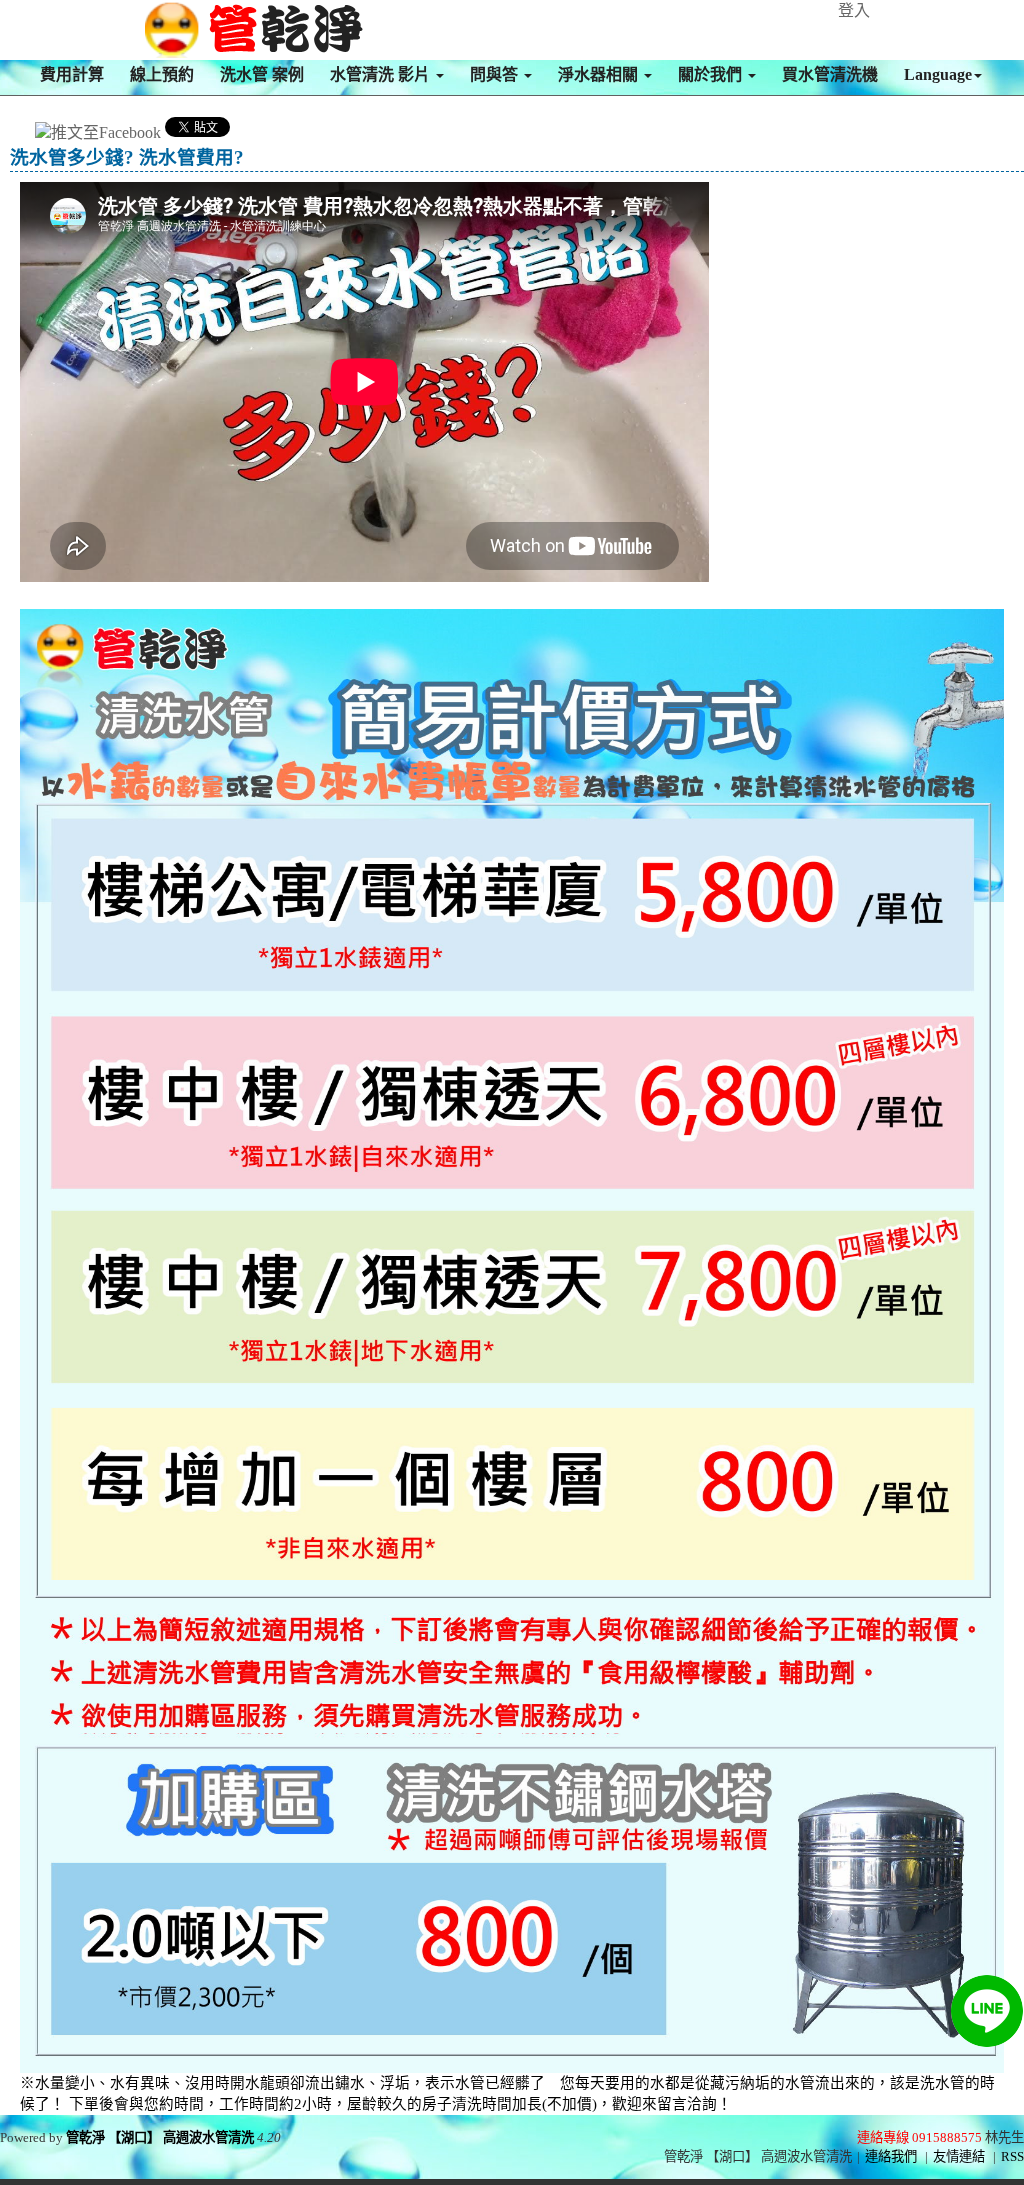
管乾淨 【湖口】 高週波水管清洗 (160, 2137)
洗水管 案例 (262, 74)
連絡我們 (891, 2156)
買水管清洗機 (830, 74)
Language (938, 74)
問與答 (496, 74)
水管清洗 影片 (382, 74)
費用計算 (72, 74)
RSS (1012, 2156)
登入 (854, 10)
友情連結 (959, 2156)
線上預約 (162, 74)
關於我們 (712, 74)
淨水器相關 (600, 74)
